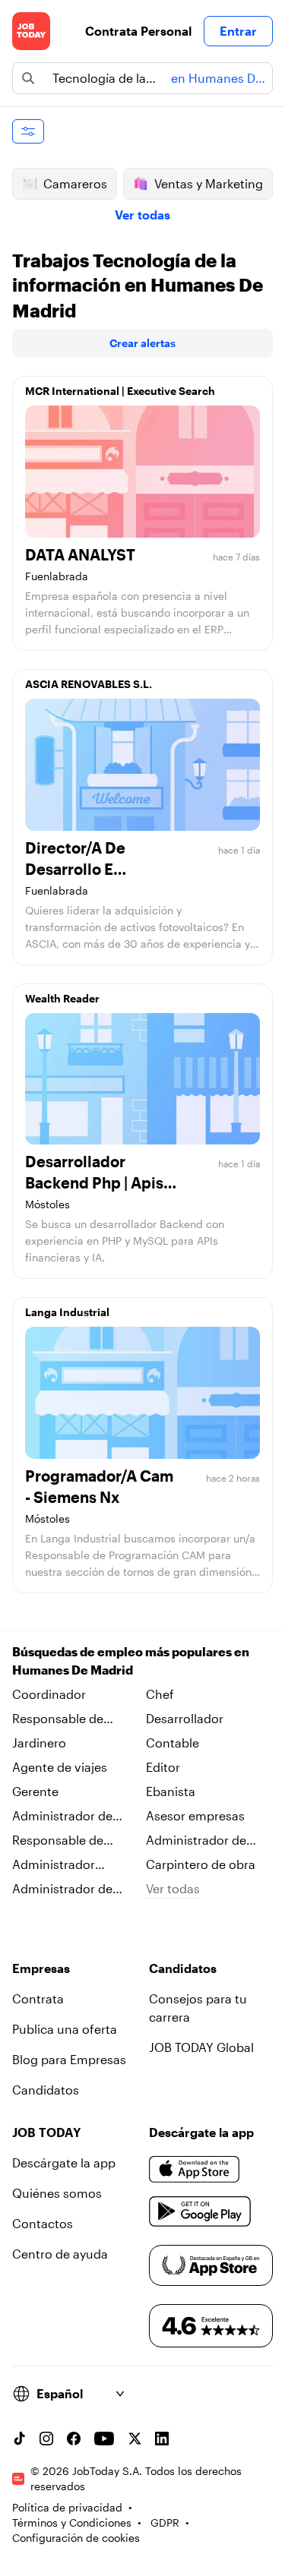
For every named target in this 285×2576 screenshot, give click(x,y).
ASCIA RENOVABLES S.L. (89, 684)
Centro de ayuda (60, 2254)
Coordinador (49, 1694)
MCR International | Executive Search (120, 391)
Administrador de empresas (62, 1817)
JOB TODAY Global (201, 2047)
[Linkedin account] (162, 2439)
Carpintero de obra (201, 1864)
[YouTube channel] (104, 2439)
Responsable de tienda (58, 1719)
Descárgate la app (64, 2162)
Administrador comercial (54, 1865)
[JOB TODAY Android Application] (200, 2211)
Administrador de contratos (196, 1841)
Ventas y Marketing (209, 183)
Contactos (43, 2223)
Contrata (38, 1998)
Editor (163, 1767)
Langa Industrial (67, 1312)
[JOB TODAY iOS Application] (195, 2169)
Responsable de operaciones (58, 1841)
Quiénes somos (57, 2193)
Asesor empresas (195, 1815)
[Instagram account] (46, 2439)
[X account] (135, 2439)
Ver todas (142, 215)
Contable (173, 1743)
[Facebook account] (74, 2439)
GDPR (165, 2522)
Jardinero (39, 1743)
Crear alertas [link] (142, 343)
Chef (160, 1694)
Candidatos (46, 2090)
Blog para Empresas (69, 2059)
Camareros (75, 183)
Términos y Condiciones (72, 2522)
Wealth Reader (62, 998)
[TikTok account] (19, 2439)
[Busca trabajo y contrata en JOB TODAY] (31, 31)
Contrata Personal (138, 31)
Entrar (238, 31)
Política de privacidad (67, 2507)
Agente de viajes (60, 1767)
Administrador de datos (62, 1889)
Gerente (35, 1791)
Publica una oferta (65, 2029)
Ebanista (171, 1791)
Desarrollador (185, 1718)
